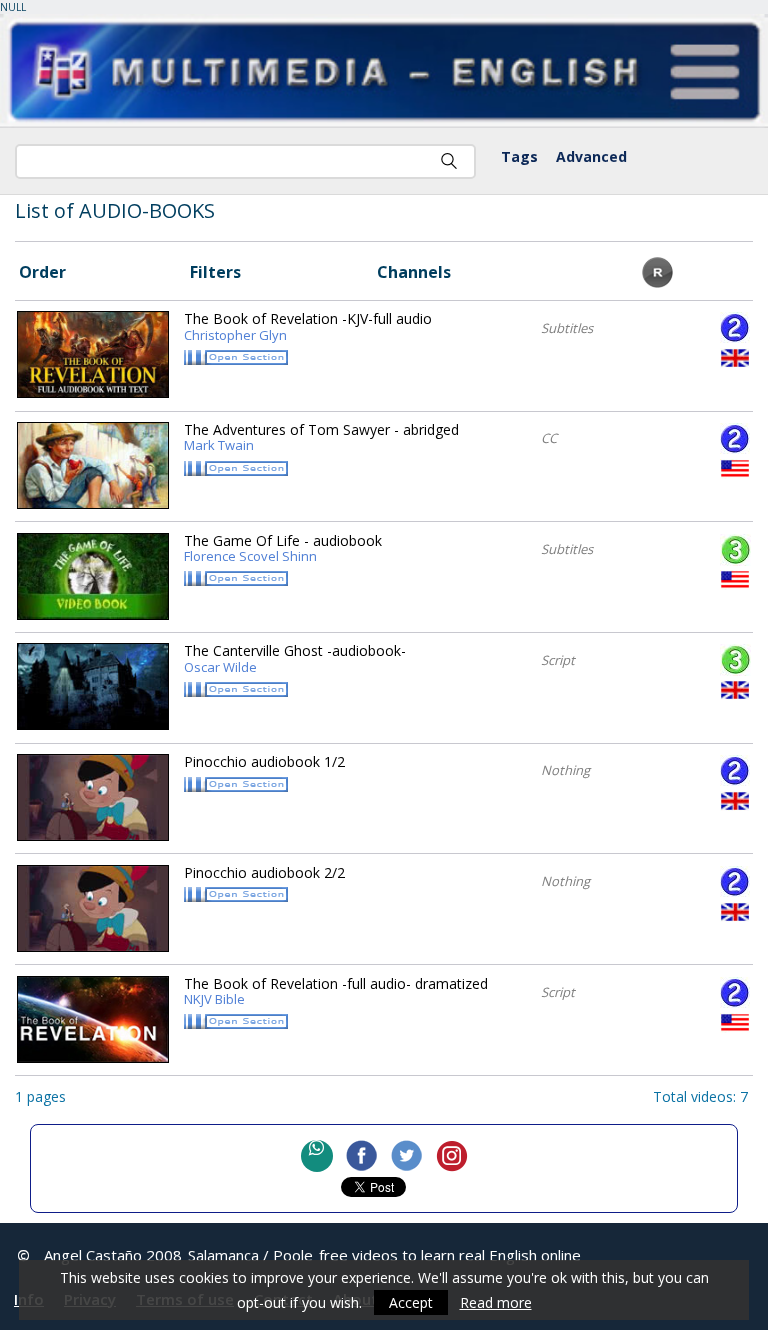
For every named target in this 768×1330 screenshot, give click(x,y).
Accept (411, 1302)
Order (42, 272)
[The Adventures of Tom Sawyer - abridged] (93, 465)
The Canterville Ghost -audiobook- (295, 659)
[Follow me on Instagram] (452, 1156)
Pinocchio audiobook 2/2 (264, 872)
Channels (414, 272)
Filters (215, 272)
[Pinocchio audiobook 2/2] (93, 908)
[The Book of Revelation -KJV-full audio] (93, 354)
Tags (519, 156)
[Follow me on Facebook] (362, 1156)
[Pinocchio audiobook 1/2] (93, 797)
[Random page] (657, 282)
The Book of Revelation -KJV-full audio (308, 327)
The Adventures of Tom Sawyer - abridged (321, 438)
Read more (496, 1302)
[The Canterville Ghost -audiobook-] (93, 686)
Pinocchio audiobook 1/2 (264, 761)
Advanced (591, 156)
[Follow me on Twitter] (407, 1156)
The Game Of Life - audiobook (283, 549)
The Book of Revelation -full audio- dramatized (336, 992)
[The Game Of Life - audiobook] (93, 576)
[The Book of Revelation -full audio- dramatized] (93, 1019)
